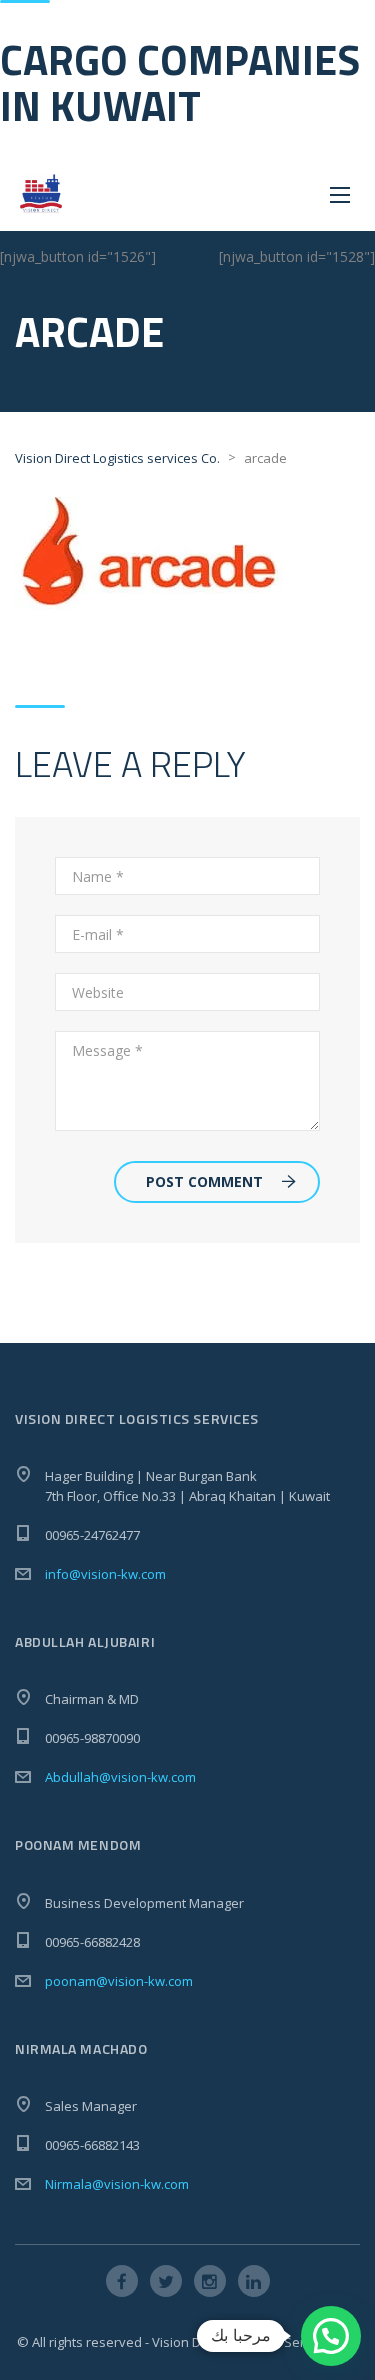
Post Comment (204, 1181)
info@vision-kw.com (105, 1574)
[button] (331, 2336)
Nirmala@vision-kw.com (117, 2184)
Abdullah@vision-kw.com (120, 1777)
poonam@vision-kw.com (119, 1981)
